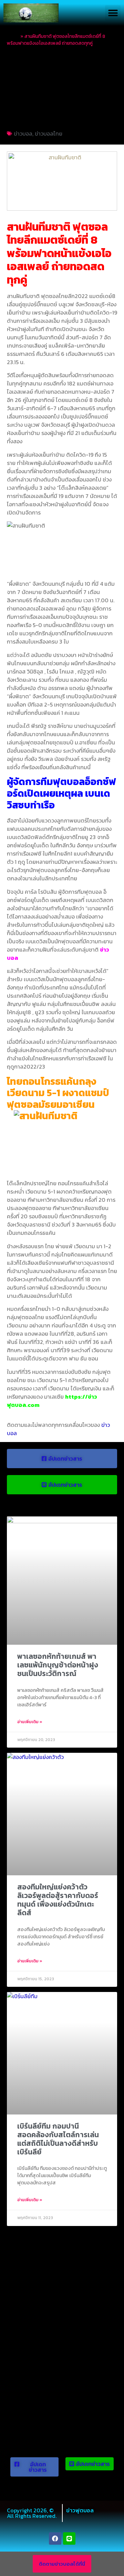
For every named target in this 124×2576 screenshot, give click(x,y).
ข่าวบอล (23, 134)
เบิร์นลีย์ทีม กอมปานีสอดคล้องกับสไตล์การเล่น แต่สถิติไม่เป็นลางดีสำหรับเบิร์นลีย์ (58, 2139)
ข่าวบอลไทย (49, 134)
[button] (113, 13)
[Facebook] (55, 2538)
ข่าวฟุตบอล (80, 2510)
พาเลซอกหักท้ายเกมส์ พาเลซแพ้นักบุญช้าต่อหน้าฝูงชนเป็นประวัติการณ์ (58, 1665)
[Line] (69, 2538)
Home (13, 36)
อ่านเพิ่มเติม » (30, 1722)
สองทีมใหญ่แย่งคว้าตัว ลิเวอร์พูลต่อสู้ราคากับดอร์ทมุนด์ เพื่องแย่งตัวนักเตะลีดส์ (58, 1900)
